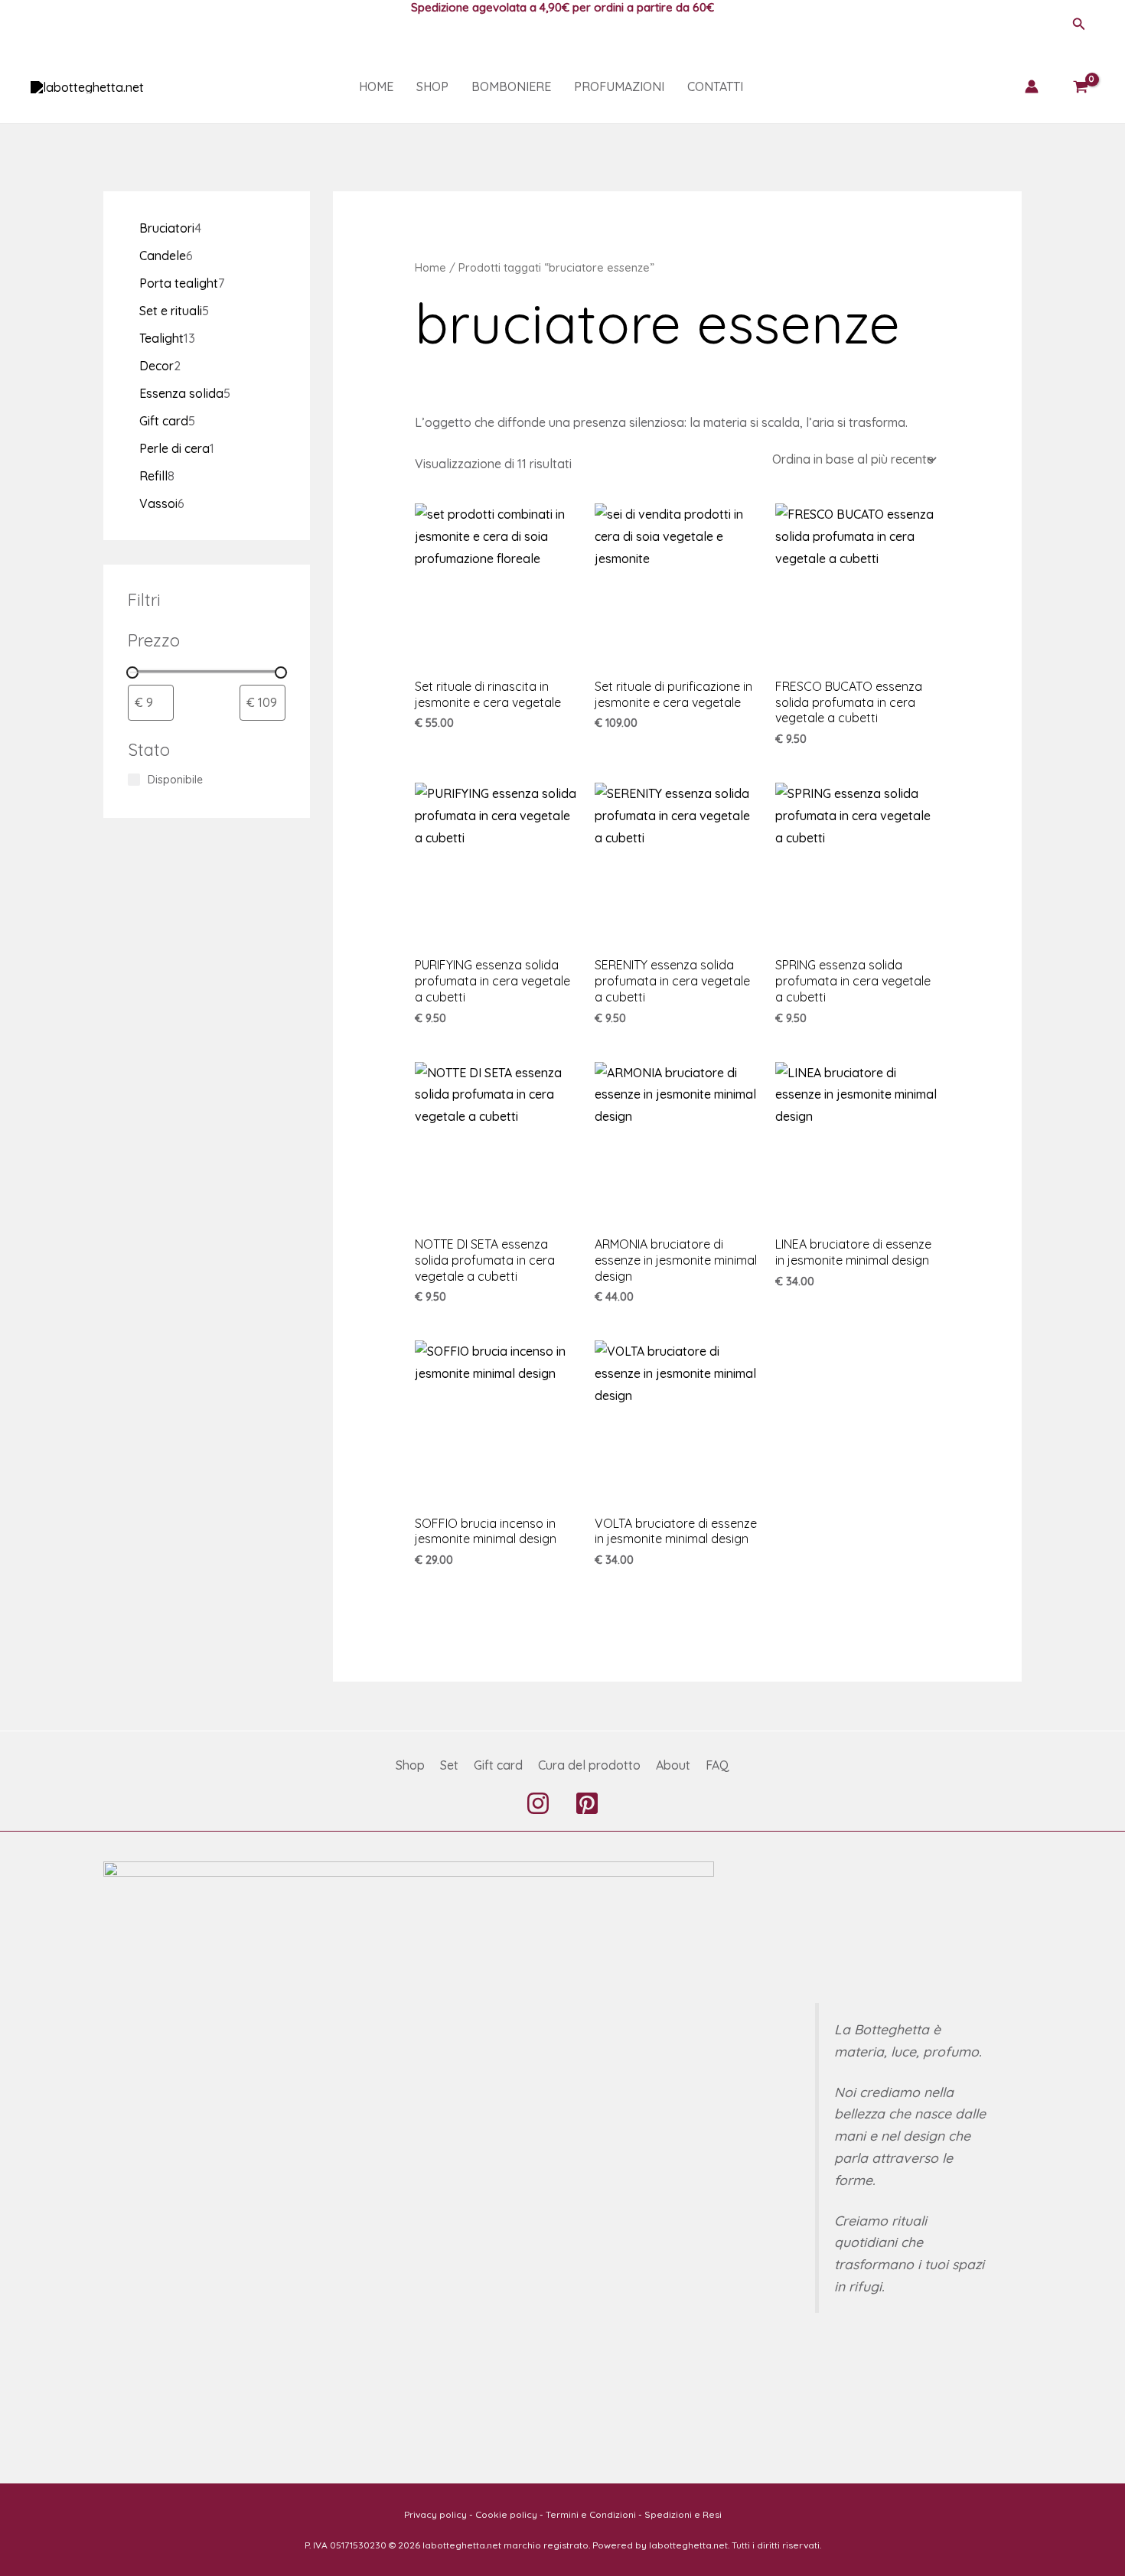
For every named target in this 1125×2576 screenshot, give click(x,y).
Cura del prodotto (589, 1765)
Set (449, 1765)
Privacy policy (435, 2514)
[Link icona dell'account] (1032, 86)
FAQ (717, 1765)
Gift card (498, 1765)
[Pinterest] (587, 1803)
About (673, 1765)
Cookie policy (506, 2514)
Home (376, 86)
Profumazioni (619, 86)
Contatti (715, 86)
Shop (432, 86)
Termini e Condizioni (591, 2514)
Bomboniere (511, 86)
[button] (1079, 24)
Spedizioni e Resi (683, 2514)
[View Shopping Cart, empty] (1080, 86)
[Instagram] (538, 1803)
